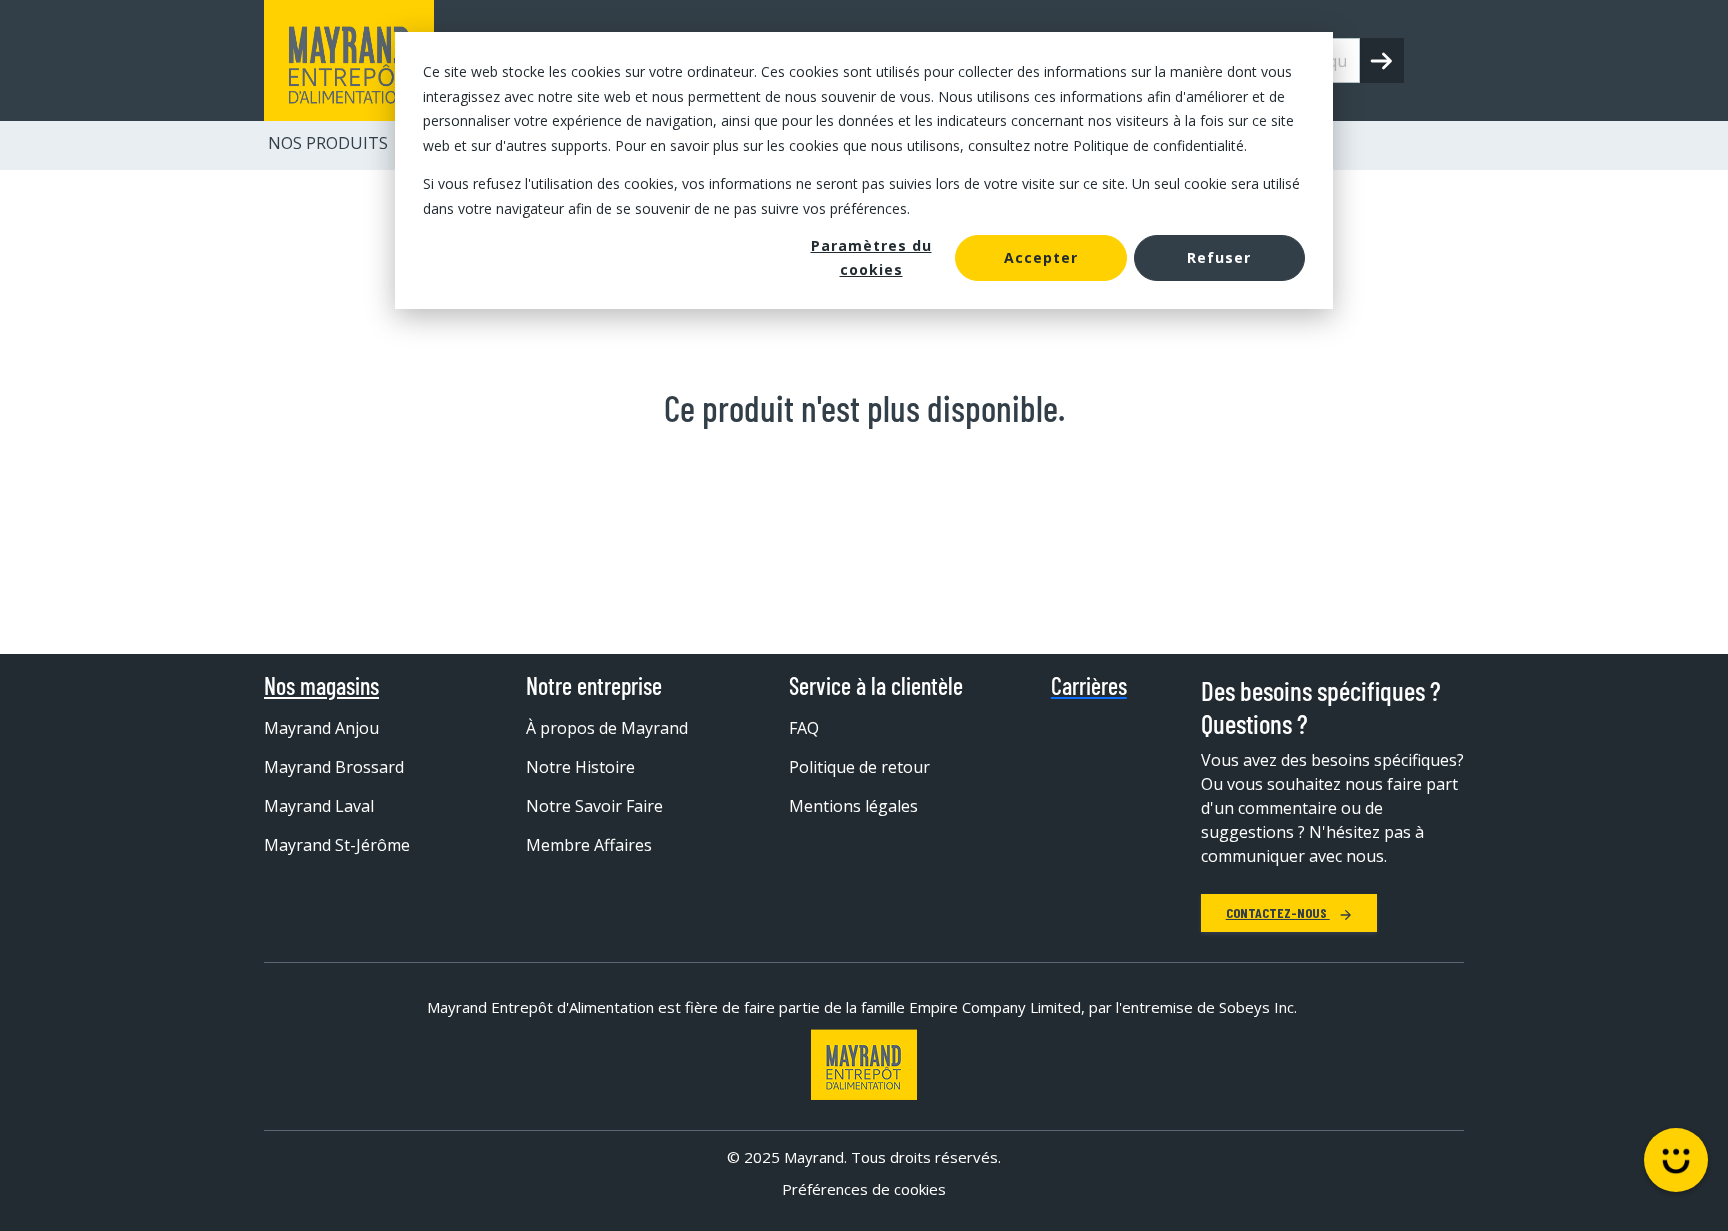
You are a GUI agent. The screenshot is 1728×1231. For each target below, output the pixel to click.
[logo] (349, 60)
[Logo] (864, 1064)
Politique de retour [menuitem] (859, 767)
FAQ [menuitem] (804, 728)
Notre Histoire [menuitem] (580, 767)
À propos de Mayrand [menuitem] (607, 728)
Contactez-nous (1278, 912)
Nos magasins (321, 686)
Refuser (1219, 257)
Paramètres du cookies (871, 258)
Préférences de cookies (864, 1189)
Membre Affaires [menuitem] (589, 845)
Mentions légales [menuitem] (853, 806)
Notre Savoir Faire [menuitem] (594, 806)
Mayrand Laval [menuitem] (319, 806)
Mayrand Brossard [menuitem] (334, 767)
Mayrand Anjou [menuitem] (321, 728)
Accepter (1041, 257)
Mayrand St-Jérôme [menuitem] (337, 845)
